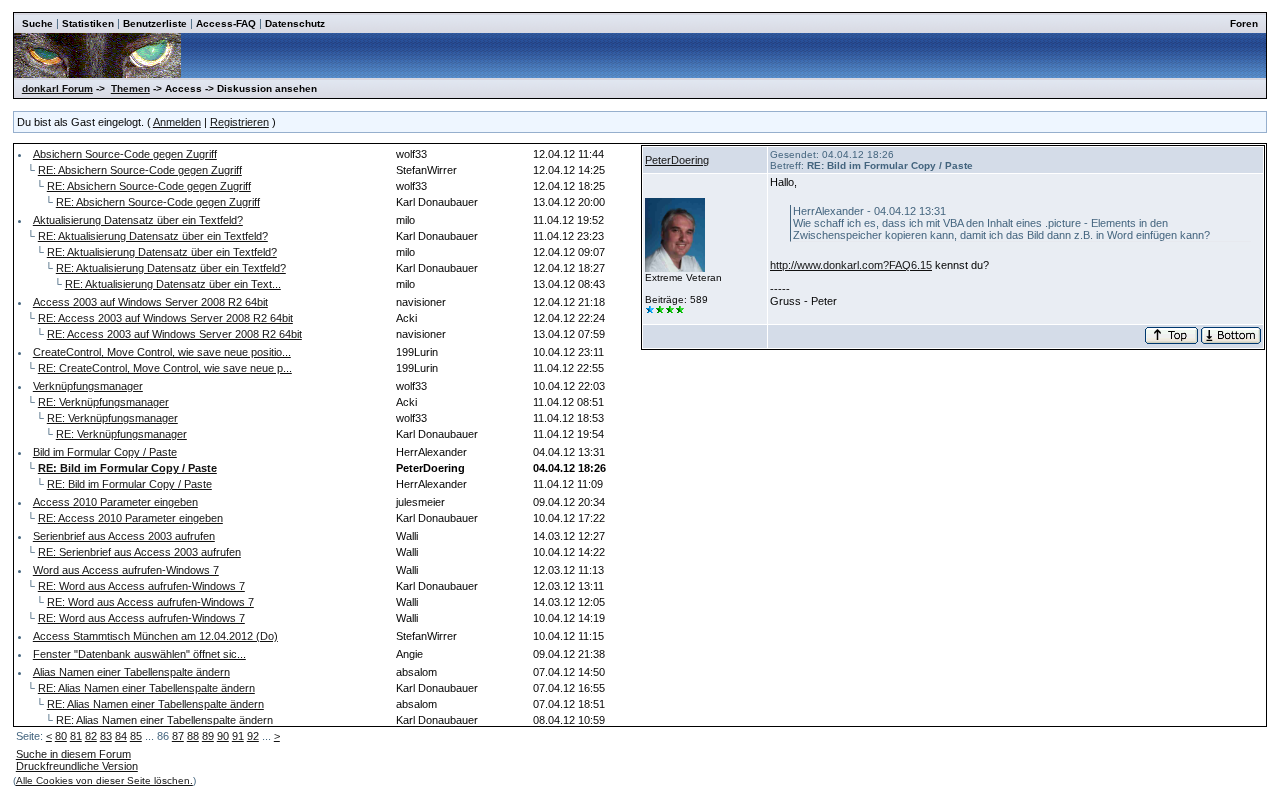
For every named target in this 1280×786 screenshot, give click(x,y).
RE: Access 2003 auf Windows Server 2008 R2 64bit (165, 318)
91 (238, 736)
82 (91, 736)
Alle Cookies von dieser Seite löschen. (104, 780)
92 (253, 736)
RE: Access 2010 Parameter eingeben (130, 518)
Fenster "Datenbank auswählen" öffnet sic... (139, 654)
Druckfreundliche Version (77, 766)
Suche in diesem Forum (73, 754)
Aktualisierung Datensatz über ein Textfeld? (138, 220)
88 (193, 736)
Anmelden (177, 122)
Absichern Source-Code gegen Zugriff (125, 154)
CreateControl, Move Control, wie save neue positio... (162, 352)
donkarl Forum (57, 88)
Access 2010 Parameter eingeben (115, 502)
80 (61, 736)
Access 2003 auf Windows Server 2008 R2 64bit (150, 302)
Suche (37, 23)
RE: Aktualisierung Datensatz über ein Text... (173, 284)
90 (223, 736)
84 (121, 736)
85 (136, 736)
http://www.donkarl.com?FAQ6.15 (851, 265)
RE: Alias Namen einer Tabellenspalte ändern (146, 688)
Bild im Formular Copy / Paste (105, 452)
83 (106, 736)
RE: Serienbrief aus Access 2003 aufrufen (139, 552)
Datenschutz (295, 23)
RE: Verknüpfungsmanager (103, 402)
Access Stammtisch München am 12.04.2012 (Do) (155, 636)
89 (208, 736)
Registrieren (239, 122)
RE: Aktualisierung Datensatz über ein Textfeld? (153, 236)
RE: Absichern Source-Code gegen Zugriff (140, 170)
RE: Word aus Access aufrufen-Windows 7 (141, 586)
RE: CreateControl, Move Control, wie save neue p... (165, 368)
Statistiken (88, 23)
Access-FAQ (226, 23)
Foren (1244, 23)
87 (178, 736)
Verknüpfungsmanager (88, 386)
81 (76, 736)
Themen (130, 88)
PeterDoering (677, 160)
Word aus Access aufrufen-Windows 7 (126, 570)
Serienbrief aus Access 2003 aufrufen (124, 536)
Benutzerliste (155, 23)
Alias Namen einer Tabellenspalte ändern (131, 672)
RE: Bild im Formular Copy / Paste (129, 484)
